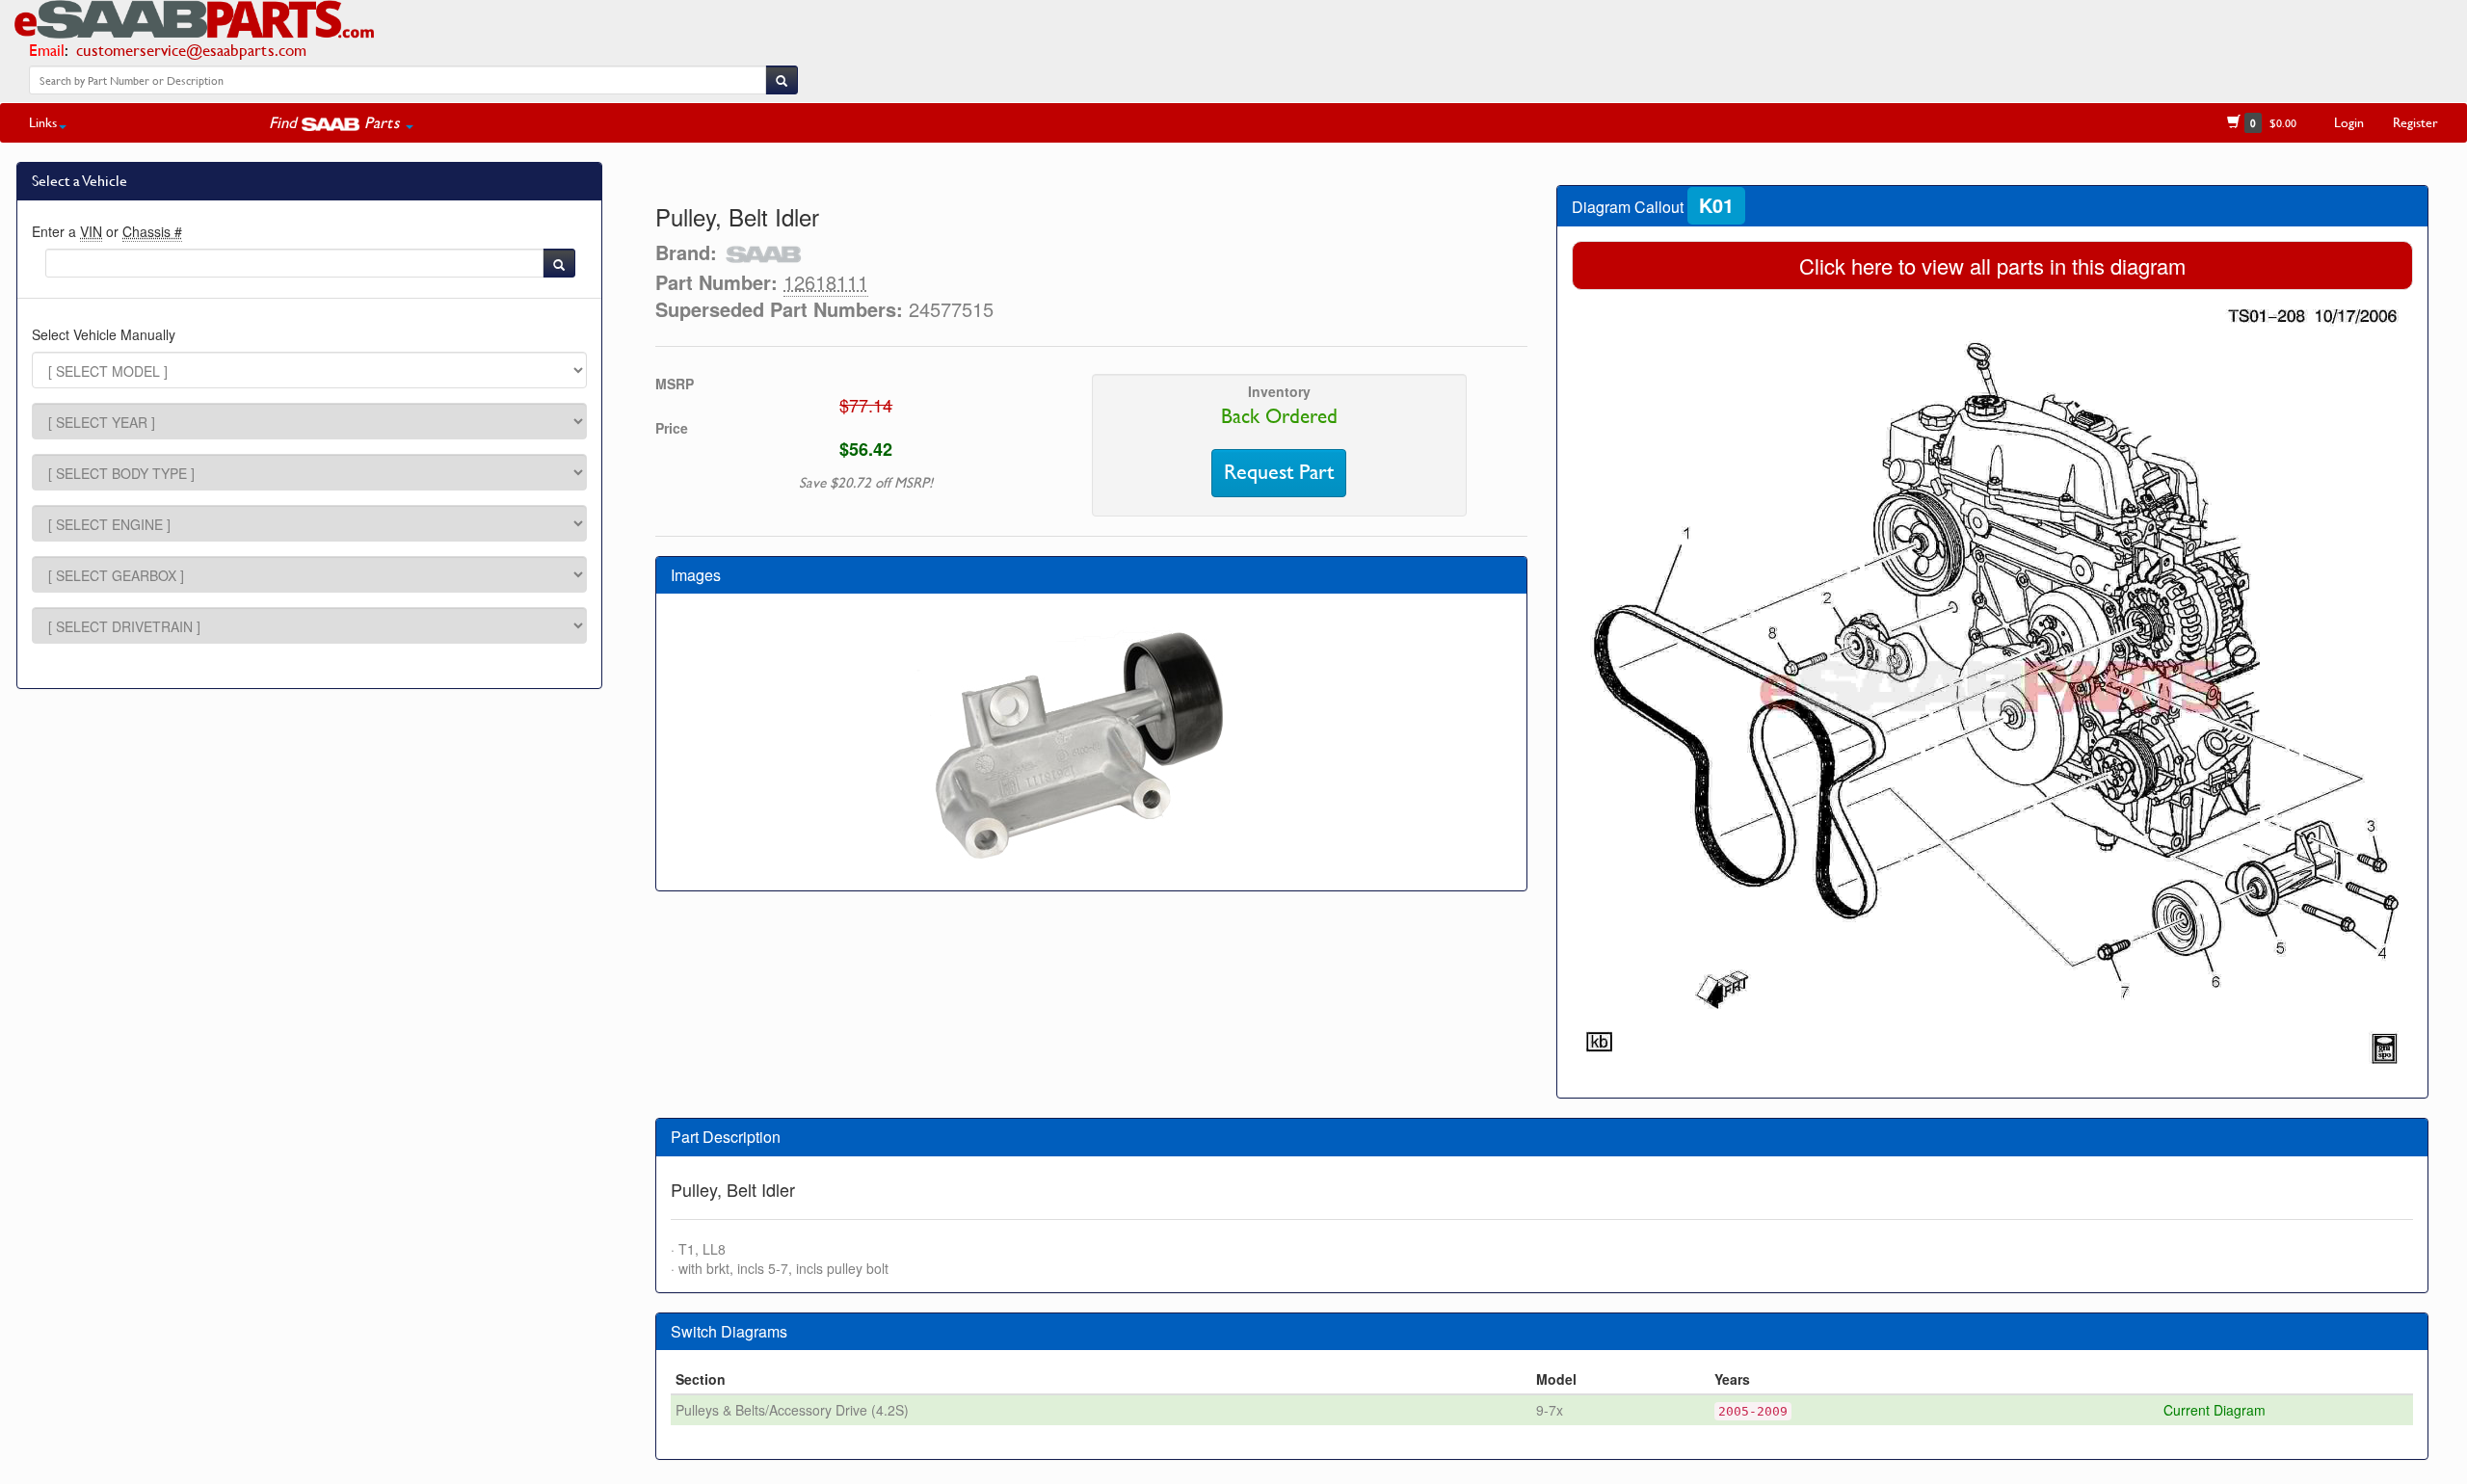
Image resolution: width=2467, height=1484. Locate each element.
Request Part (1279, 472)
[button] (341, 122)
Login (2349, 122)
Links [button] (43, 122)
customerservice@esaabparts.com (191, 50)
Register (2415, 122)
